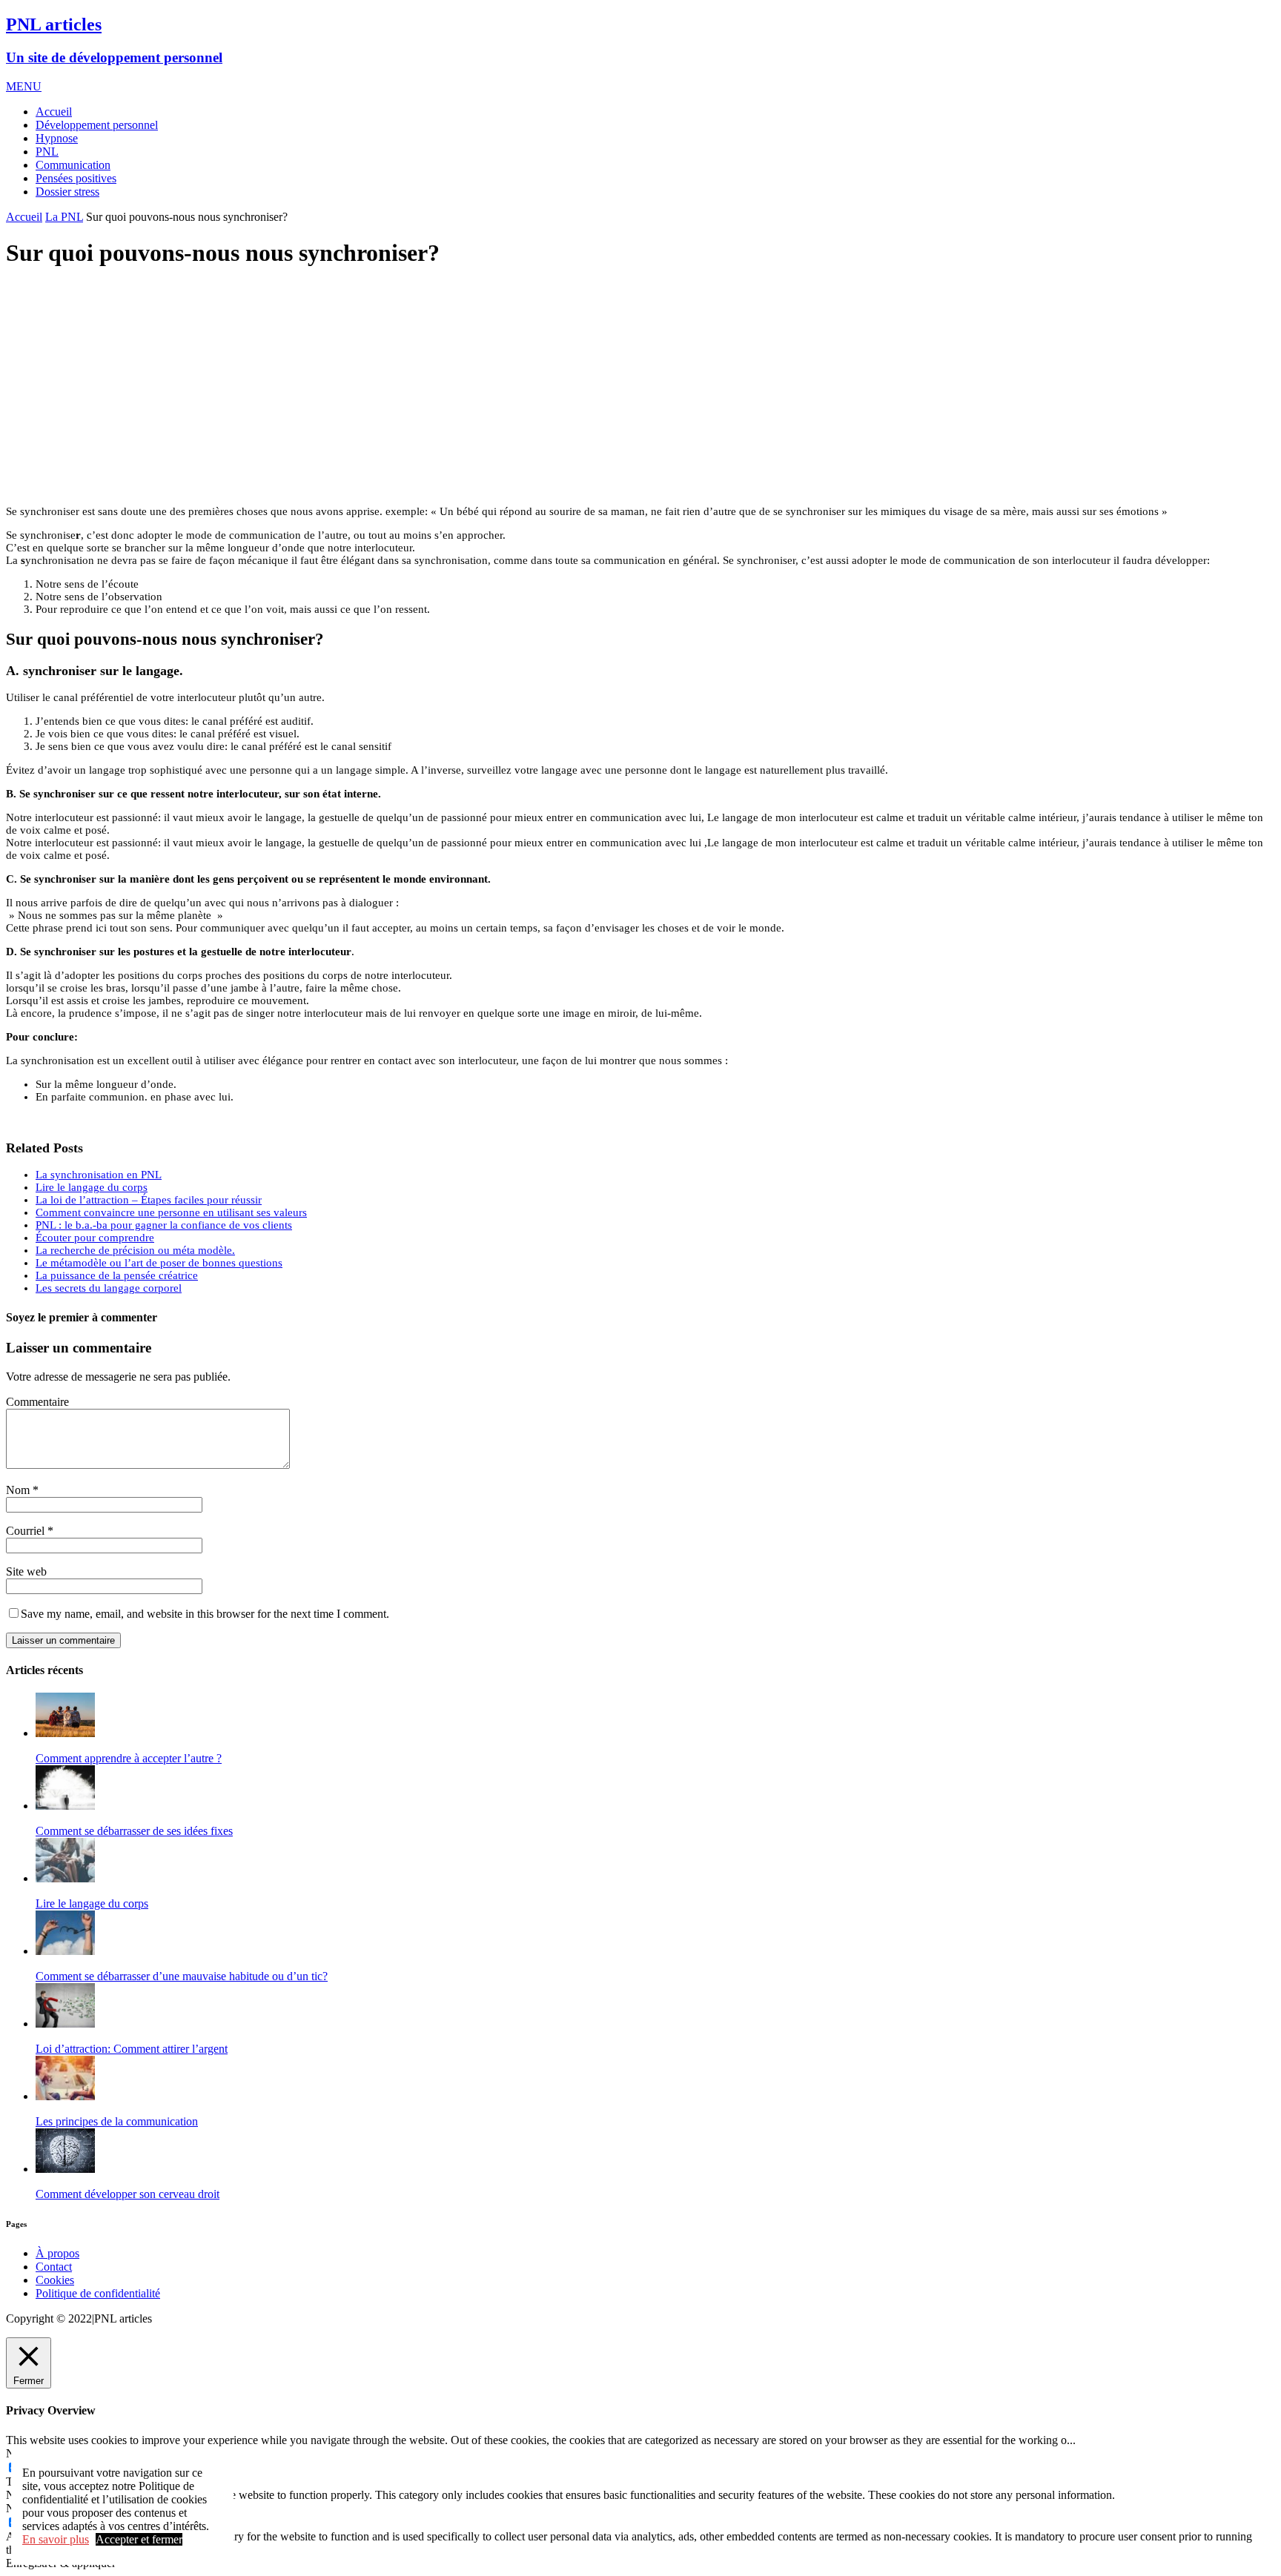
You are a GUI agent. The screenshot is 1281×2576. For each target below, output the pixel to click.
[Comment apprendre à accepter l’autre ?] (65, 1733)
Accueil (54, 112)
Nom (18, 1490)
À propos (57, 2253)
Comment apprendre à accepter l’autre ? (129, 1758)
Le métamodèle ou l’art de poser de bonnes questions (159, 1263)
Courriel (25, 1531)
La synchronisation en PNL (99, 1175)
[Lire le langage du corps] (65, 1878)
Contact (54, 2267)
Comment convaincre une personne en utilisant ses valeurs (171, 1212)
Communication (73, 165)
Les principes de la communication (117, 2121)
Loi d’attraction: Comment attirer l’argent (132, 2049)
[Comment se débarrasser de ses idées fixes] (65, 1806)
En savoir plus (56, 2539)
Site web (26, 1571)
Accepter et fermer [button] (139, 2539)
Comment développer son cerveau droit (128, 2194)
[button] (24, 86)
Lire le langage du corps (92, 1187)
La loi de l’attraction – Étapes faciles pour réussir (149, 1200)
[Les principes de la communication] (65, 2096)
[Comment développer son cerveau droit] (65, 2169)
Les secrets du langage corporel (109, 1288)
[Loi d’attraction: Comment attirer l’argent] (65, 2024)
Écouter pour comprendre (95, 1238)
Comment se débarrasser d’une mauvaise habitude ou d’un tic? (182, 1976)
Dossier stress (67, 192)
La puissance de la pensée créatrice (117, 1275)
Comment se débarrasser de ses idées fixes (134, 1831)
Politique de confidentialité (98, 2293)
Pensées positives (76, 178)
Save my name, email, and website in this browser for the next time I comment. (205, 1614)
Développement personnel (97, 125)
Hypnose (57, 138)
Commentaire (37, 1402)
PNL (47, 152)
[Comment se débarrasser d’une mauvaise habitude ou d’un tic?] (65, 1951)
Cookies (55, 2280)
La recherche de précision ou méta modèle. (135, 1250)
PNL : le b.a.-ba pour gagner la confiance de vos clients (164, 1225)
